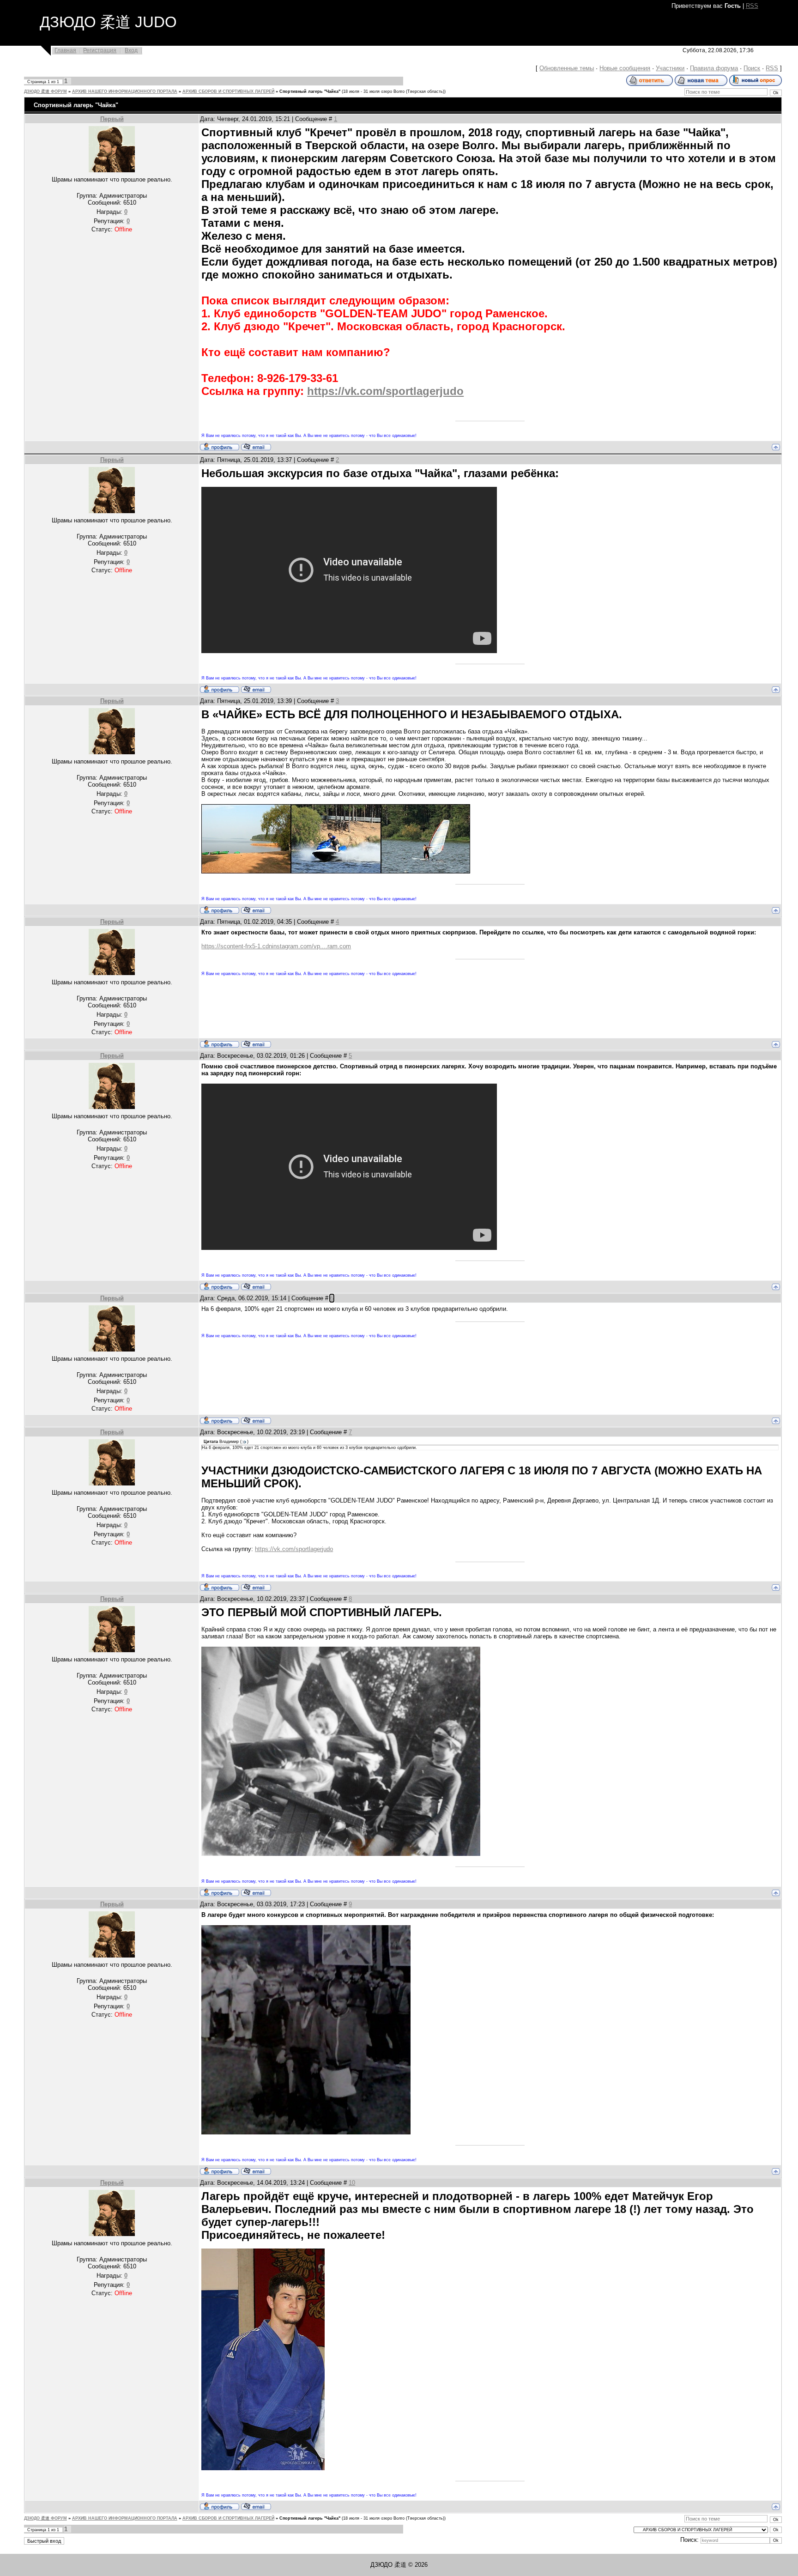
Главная (65, 50)
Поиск (752, 68)
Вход (131, 50)
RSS (752, 6)
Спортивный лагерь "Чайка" (310, 91)
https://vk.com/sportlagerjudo (385, 391)
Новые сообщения (625, 68)
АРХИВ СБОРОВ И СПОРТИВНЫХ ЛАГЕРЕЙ (228, 91)
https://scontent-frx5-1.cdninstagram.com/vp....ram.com (276, 946)
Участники (670, 68)
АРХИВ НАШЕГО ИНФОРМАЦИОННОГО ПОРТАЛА (125, 91)
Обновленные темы (567, 68)
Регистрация (100, 50)
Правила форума (714, 68)
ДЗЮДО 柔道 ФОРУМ (45, 91)
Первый (112, 119)
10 (352, 2183)
